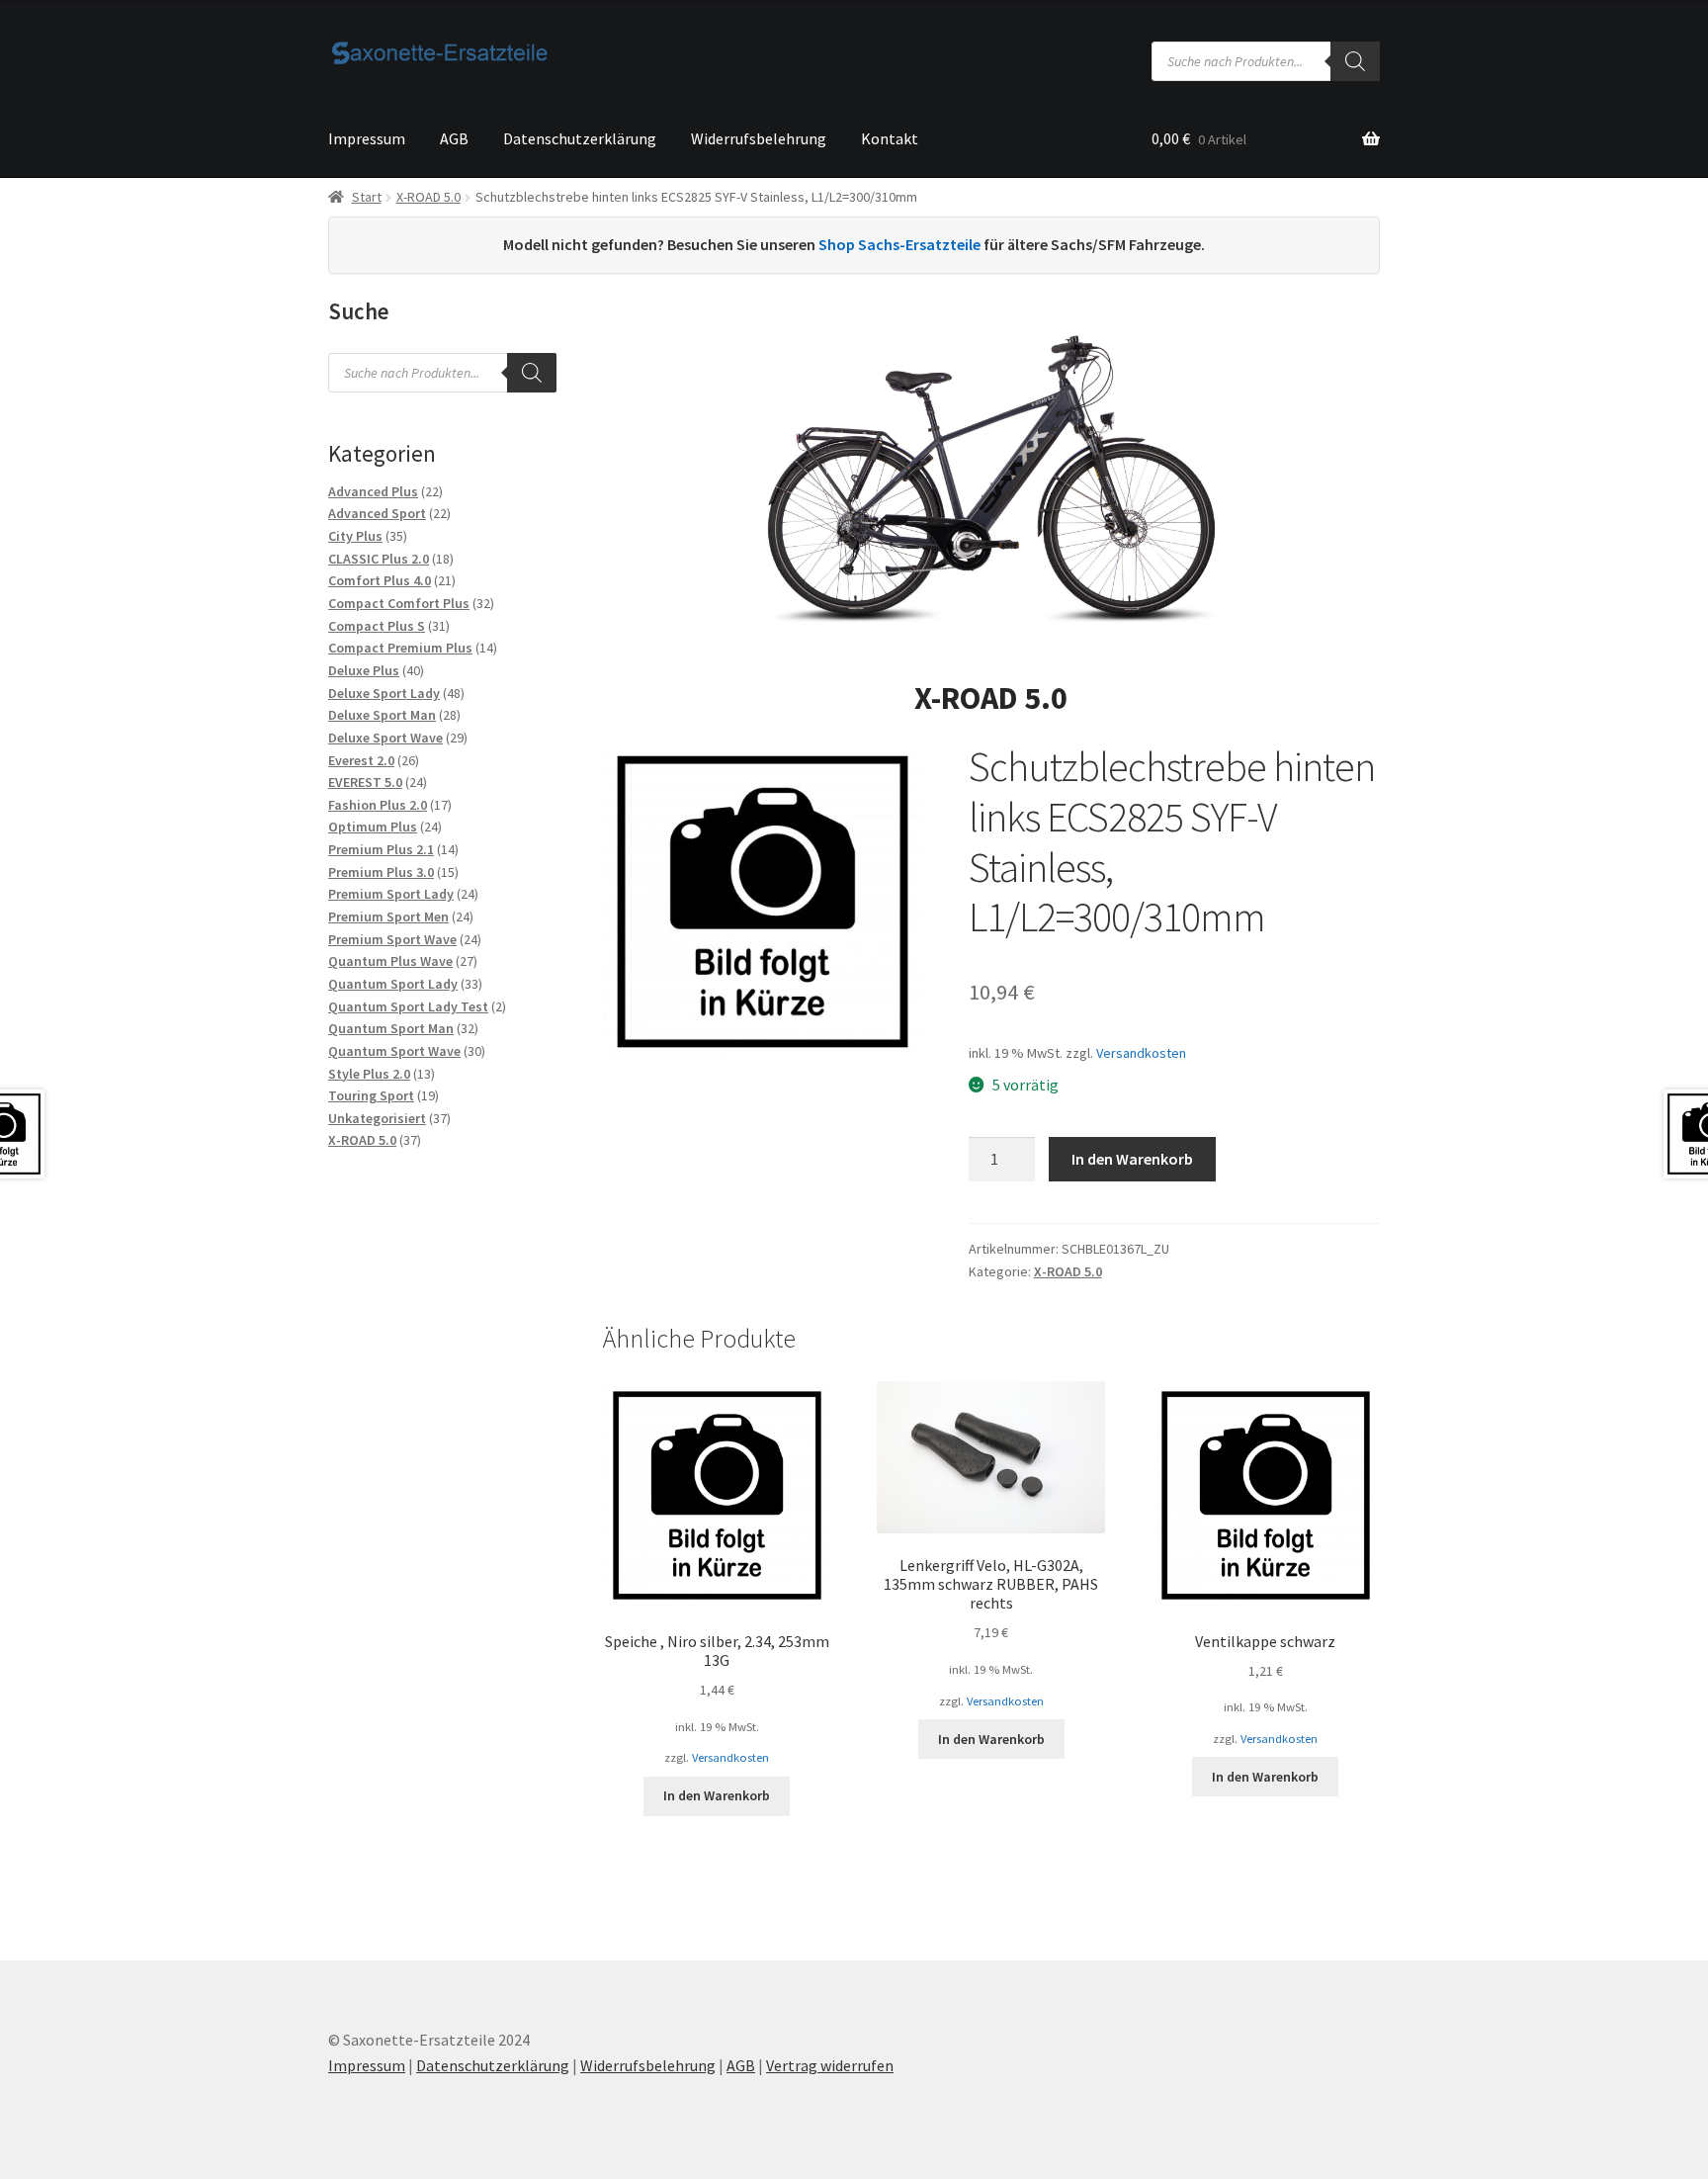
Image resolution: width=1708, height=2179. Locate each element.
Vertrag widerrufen (830, 2065)
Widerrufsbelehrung (759, 138)
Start (367, 197)
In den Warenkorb (1132, 1159)
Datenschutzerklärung (580, 138)
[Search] (1355, 61)
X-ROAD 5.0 (428, 197)
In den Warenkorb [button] (717, 1795)
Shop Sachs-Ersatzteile (899, 244)
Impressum (367, 138)
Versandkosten (1141, 1053)
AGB (454, 138)
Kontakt (890, 138)
